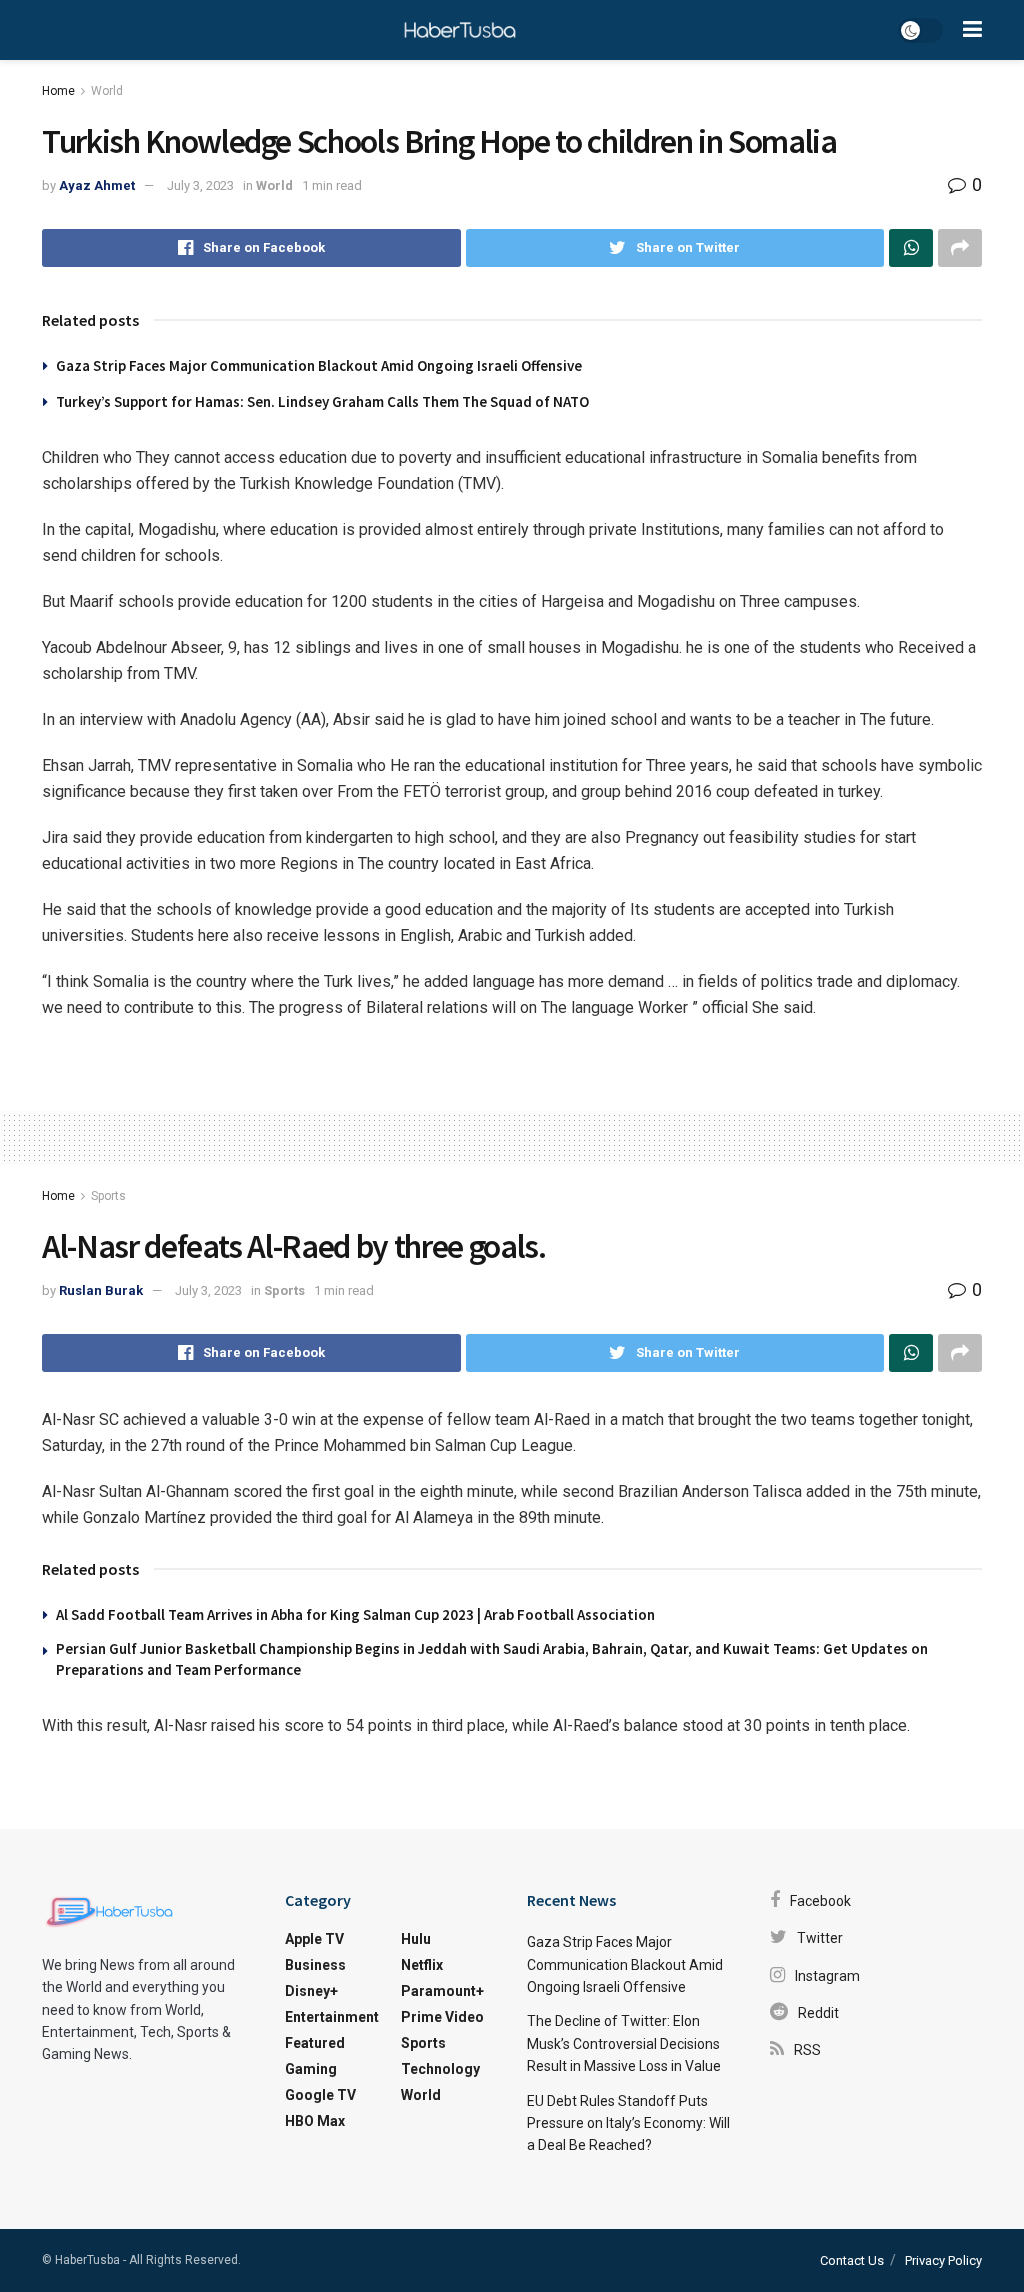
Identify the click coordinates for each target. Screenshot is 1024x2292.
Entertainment (332, 2017)
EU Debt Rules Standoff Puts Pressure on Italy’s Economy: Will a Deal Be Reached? (628, 2123)
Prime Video (442, 2017)
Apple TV (314, 1939)
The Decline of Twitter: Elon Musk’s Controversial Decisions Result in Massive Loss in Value (624, 2043)
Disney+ (311, 1991)
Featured (315, 2043)
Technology (440, 2069)
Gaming (311, 2069)
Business (315, 1965)
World (107, 91)
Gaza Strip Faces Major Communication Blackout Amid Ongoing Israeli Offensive (319, 365)
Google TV (320, 2095)
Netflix (422, 1965)
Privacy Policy (943, 2260)
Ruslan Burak (101, 1290)
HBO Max (315, 2121)
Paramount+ (442, 1991)
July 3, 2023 (200, 185)
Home (58, 91)
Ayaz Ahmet (97, 185)
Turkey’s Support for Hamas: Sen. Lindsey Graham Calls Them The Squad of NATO (322, 401)
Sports (108, 1196)
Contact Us (852, 2260)
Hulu (416, 1939)
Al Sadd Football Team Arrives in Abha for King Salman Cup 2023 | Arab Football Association (355, 1614)
